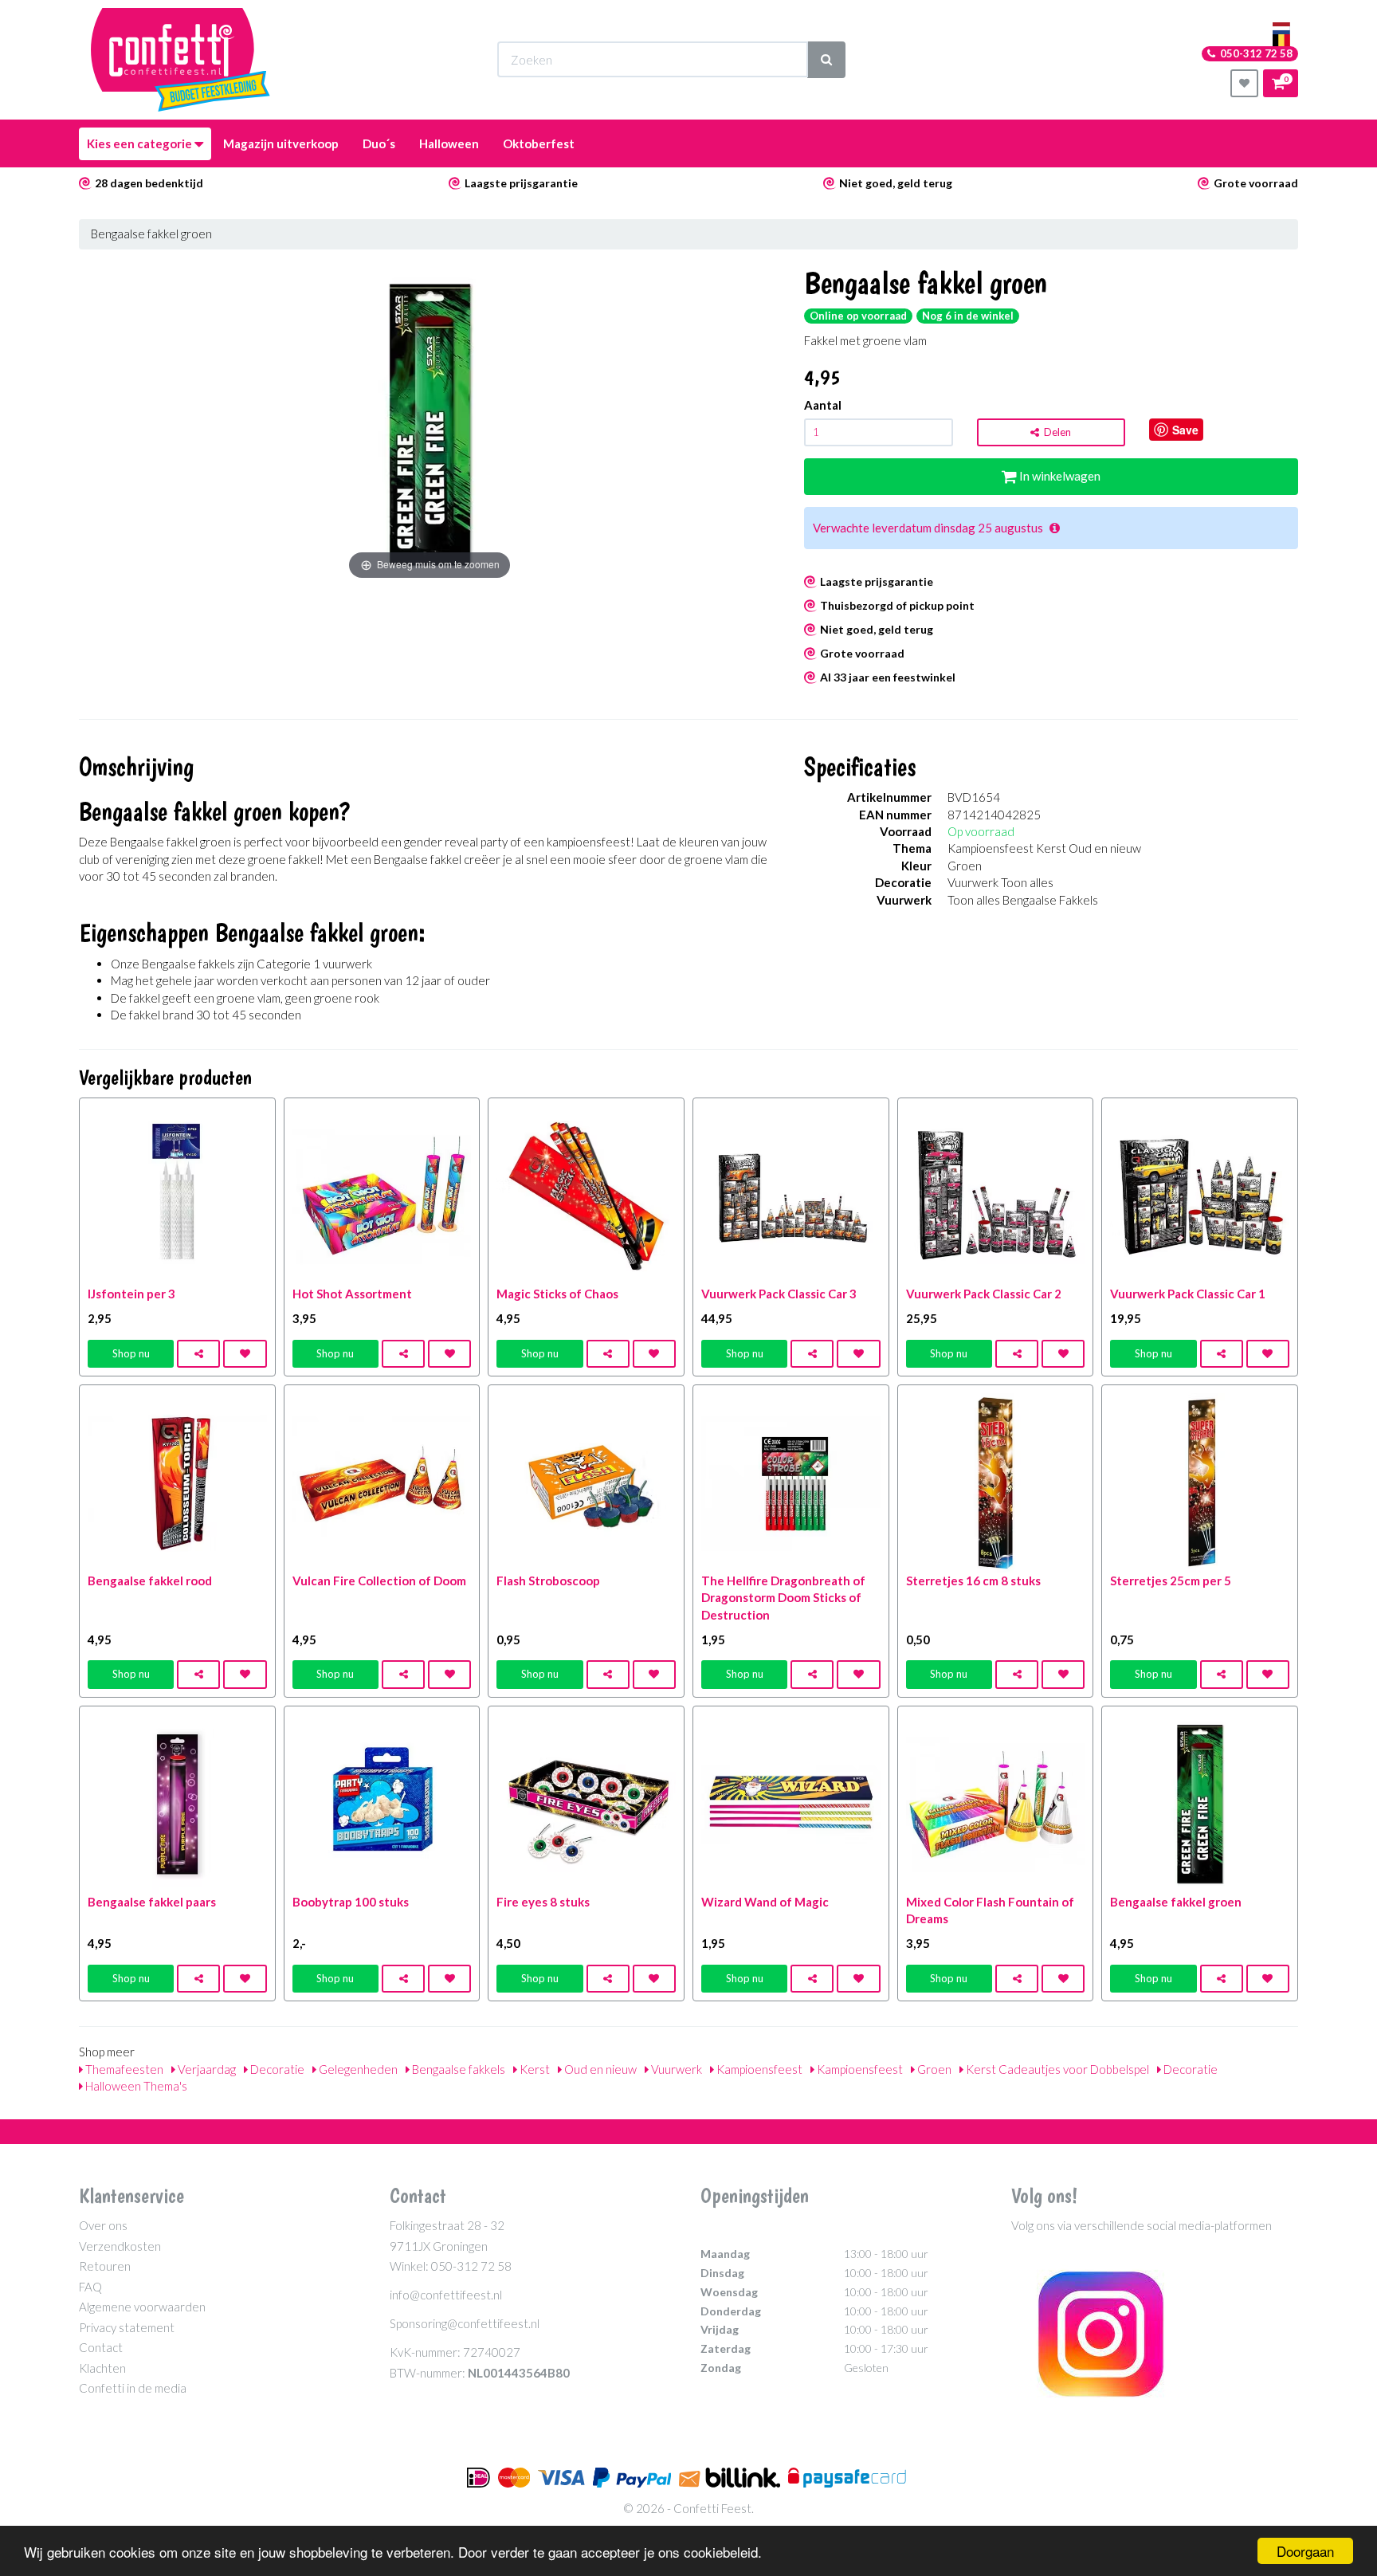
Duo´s (379, 143)
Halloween (449, 143)
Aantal (823, 405)
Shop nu (131, 1353)
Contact (101, 2347)
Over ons (103, 2225)
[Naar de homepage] (180, 60)
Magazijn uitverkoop (281, 143)
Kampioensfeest (758, 2069)
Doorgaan (1305, 2551)
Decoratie (276, 2069)
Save (1185, 430)
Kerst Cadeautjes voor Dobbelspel (1056, 2069)
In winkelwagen (1059, 476)
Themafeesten (123, 2069)
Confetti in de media (133, 2388)
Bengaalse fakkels (457, 2069)
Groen (933, 2069)
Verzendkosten (120, 2246)
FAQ (90, 2287)
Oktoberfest (539, 143)
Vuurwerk (675, 2069)
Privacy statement (127, 2327)
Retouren (105, 2266)
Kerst (534, 2069)
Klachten (102, 2368)
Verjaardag (206, 2069)
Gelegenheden (357, 2069)
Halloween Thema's (135, 2086)
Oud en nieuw (599, 2069)
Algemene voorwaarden (142, 2307)
